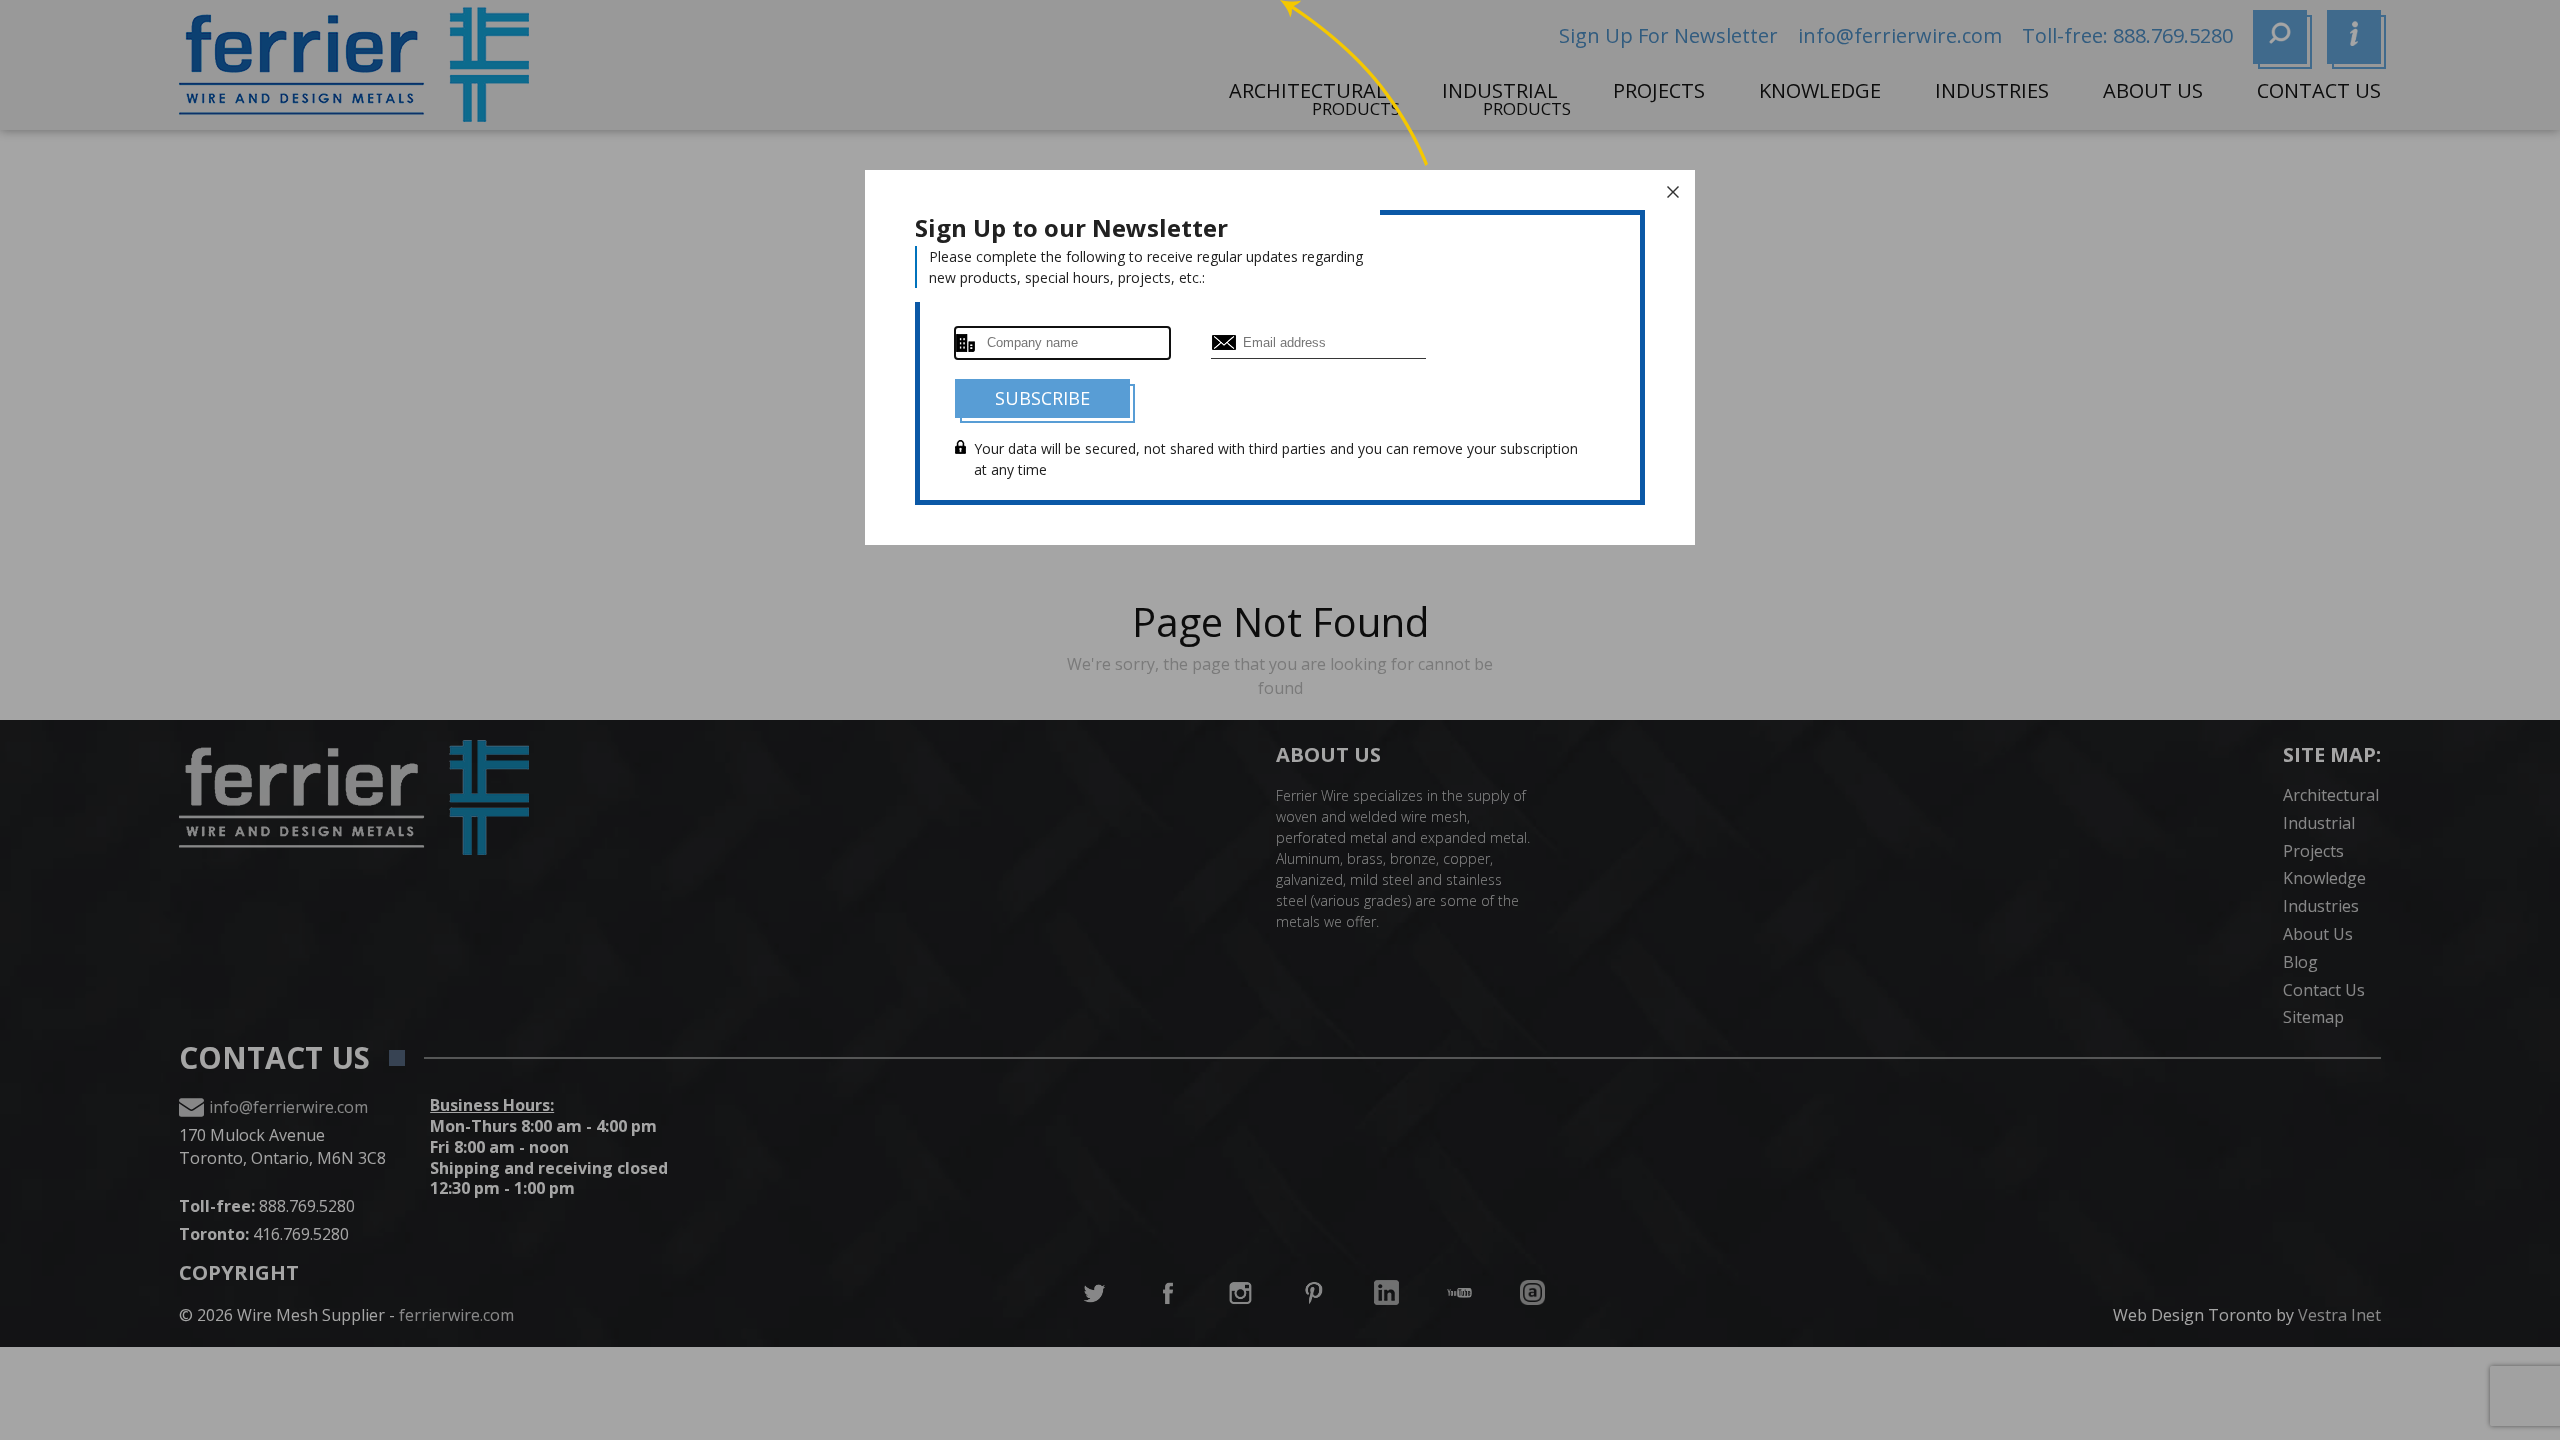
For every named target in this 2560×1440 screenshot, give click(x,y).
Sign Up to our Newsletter (1071, 227)
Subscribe (1042, 398)
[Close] (1673, 192)
